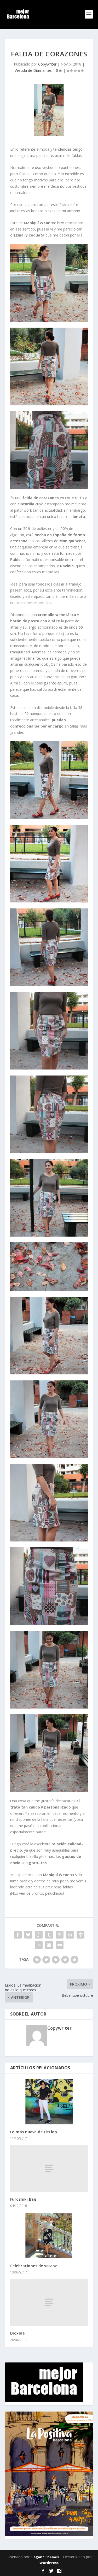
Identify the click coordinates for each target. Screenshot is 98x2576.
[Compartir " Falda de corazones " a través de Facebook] (18, 1935)
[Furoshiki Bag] (49, 2169)
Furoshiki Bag (23, 2199)
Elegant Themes (45, 2557)
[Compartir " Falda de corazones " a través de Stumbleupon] (39, 1945)
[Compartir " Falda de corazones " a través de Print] (60, 1945)
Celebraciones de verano (34, 2266)
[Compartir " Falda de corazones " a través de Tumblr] (49, 1935)
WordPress (49, 2563)
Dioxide (18, 2333)
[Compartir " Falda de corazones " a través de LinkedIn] (70, 1935)
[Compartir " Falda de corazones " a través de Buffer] (80, 1935)
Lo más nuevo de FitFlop (34, 2132)
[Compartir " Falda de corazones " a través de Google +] (39, 1935)
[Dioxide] (49, 2302)
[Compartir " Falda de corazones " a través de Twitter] (28, 1935)
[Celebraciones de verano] (49, 2235)
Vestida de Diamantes (33, 70)
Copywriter (47, 64)
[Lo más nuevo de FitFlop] (49, 2102)
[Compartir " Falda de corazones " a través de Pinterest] (60, 1935)
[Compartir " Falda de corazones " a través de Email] (49, 1945)
